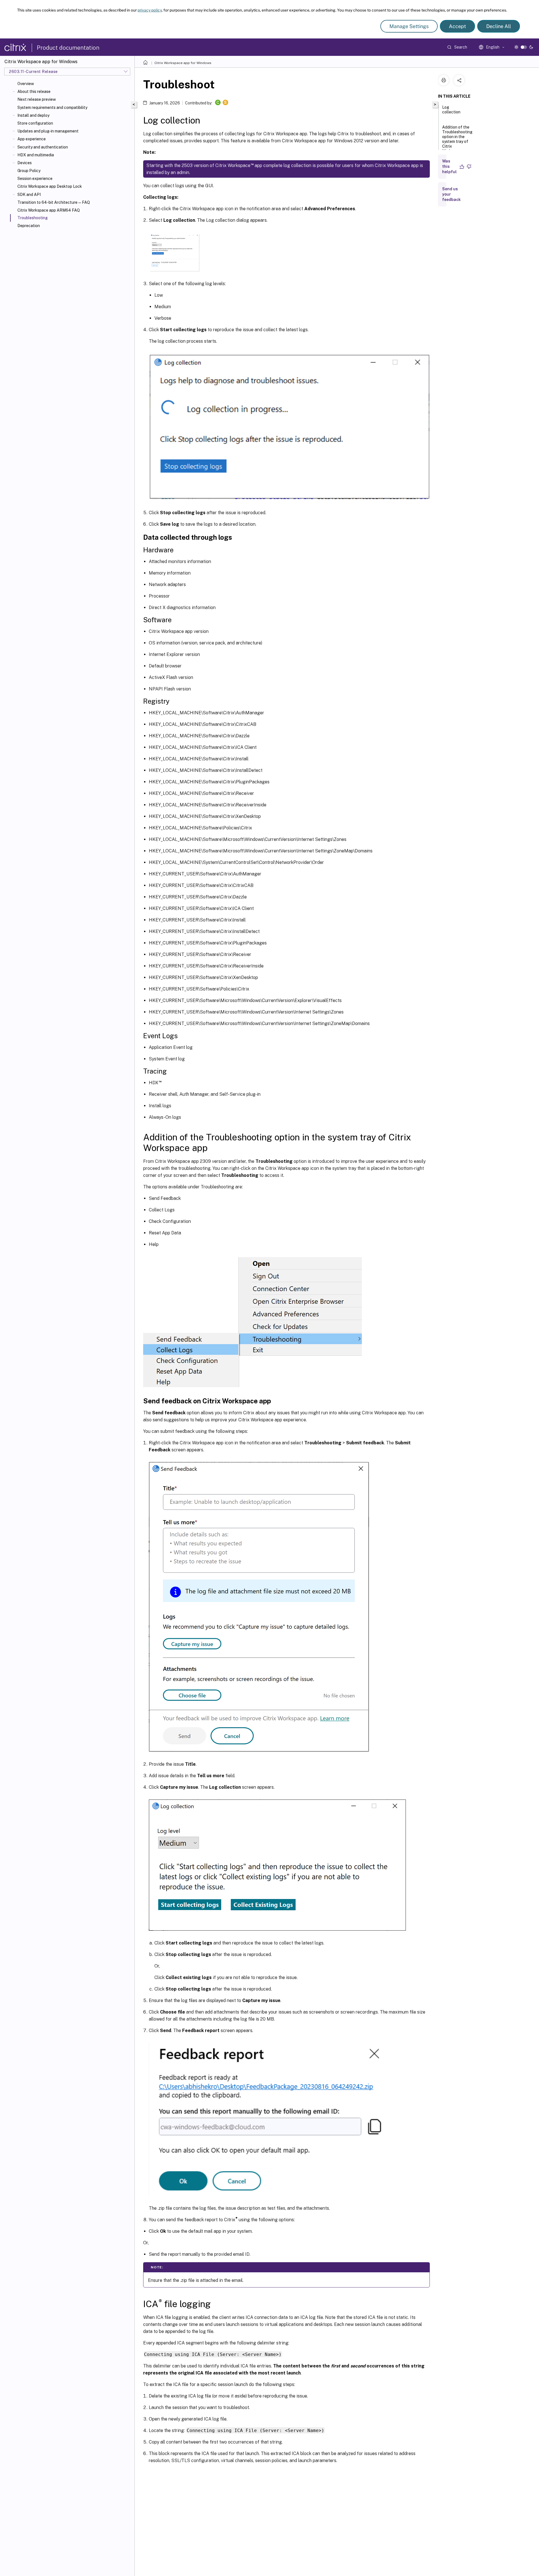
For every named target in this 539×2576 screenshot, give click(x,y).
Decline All (499, 26)
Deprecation (29, 226)
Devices (25, 163)
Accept (457, 26)
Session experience (35, 179)
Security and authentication (43, 147)
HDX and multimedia (36, 155)
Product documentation (68, 48)
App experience (32, 139)
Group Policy (29, 171)
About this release (34, 91)
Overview (26, 84)
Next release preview (37, 99)
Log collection (451, 110)
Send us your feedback (451, 194)
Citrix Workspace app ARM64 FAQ (49, 210)
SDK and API (29, 195)
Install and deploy (33, 115)
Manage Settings (409, 26)
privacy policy (150, 10)
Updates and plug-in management (48, 131)
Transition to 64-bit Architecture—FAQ (54, 202)
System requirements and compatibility (52, 107)
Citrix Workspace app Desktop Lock (50, 186)
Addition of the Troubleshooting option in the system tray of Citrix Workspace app (457, 139)
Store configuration (35, 123)
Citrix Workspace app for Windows (183, 63)
